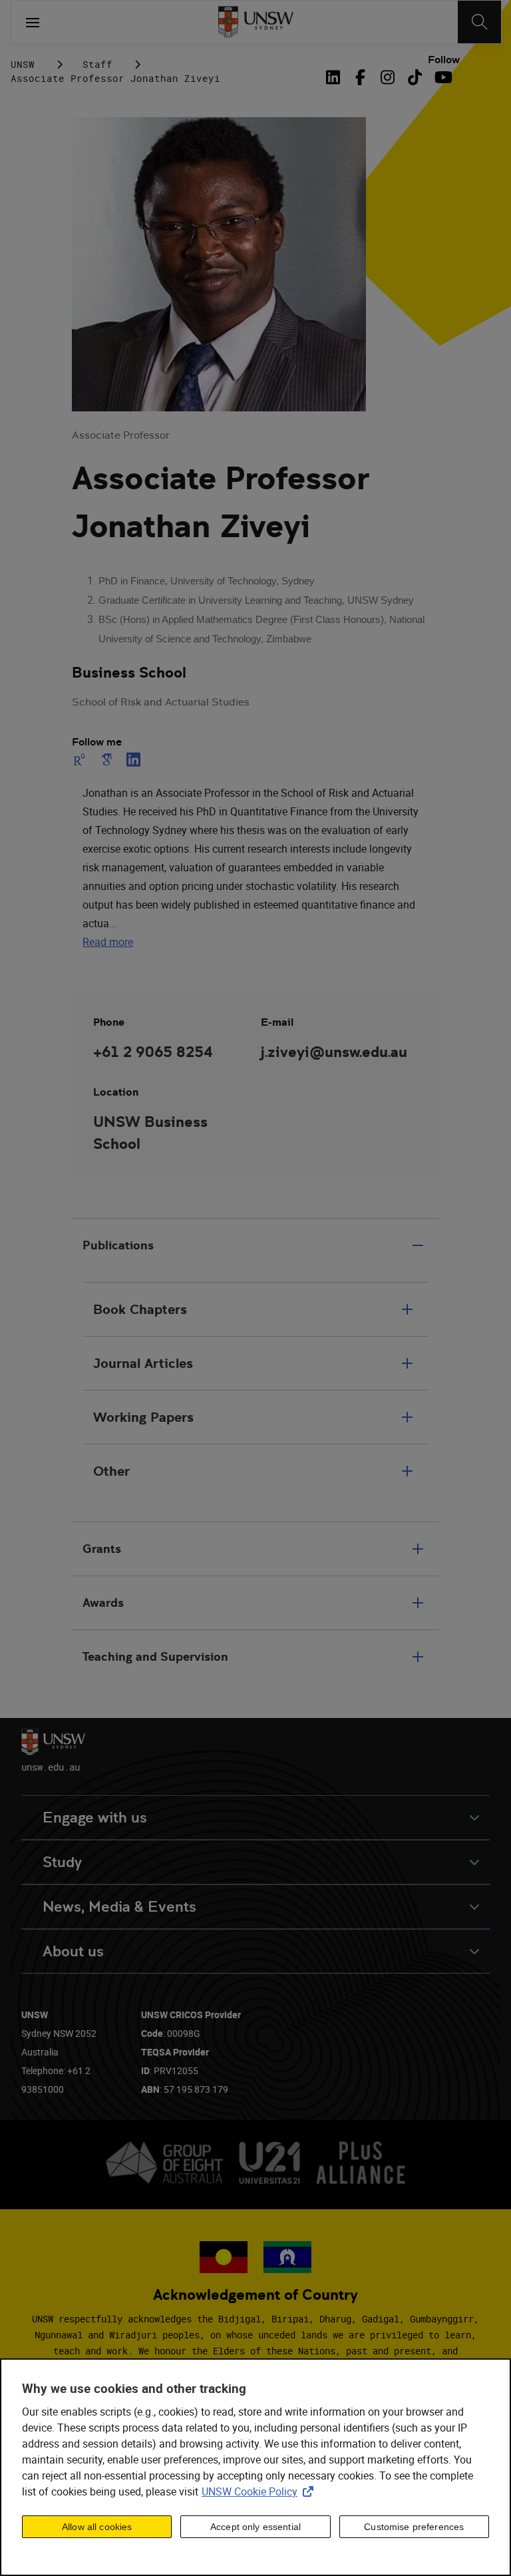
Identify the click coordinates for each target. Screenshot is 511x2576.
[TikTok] (415, 77)
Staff (97, 64)
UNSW (23, 64)
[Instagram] (388, 77)
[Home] (256, 22)
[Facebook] (360, 77)
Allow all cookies (97, 2527)
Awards (103, 1603)
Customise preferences (414, 2527)
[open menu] (33, 22)
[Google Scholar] (106, 759)
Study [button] (62, 1862)
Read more (108, 942)
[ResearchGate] (82, 759)
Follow (444, 60)
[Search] (479, 22)
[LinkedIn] (335, 77)
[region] (255, 2467)
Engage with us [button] (95, 1818)
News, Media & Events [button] (119, 1907)
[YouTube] (442, 77)
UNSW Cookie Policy (260, 2491)
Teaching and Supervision (155, 1656)
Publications (118, 1245)
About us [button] (73, 1951)
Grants (102, 1549)
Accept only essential (255, 2527)
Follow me (97, 742)
